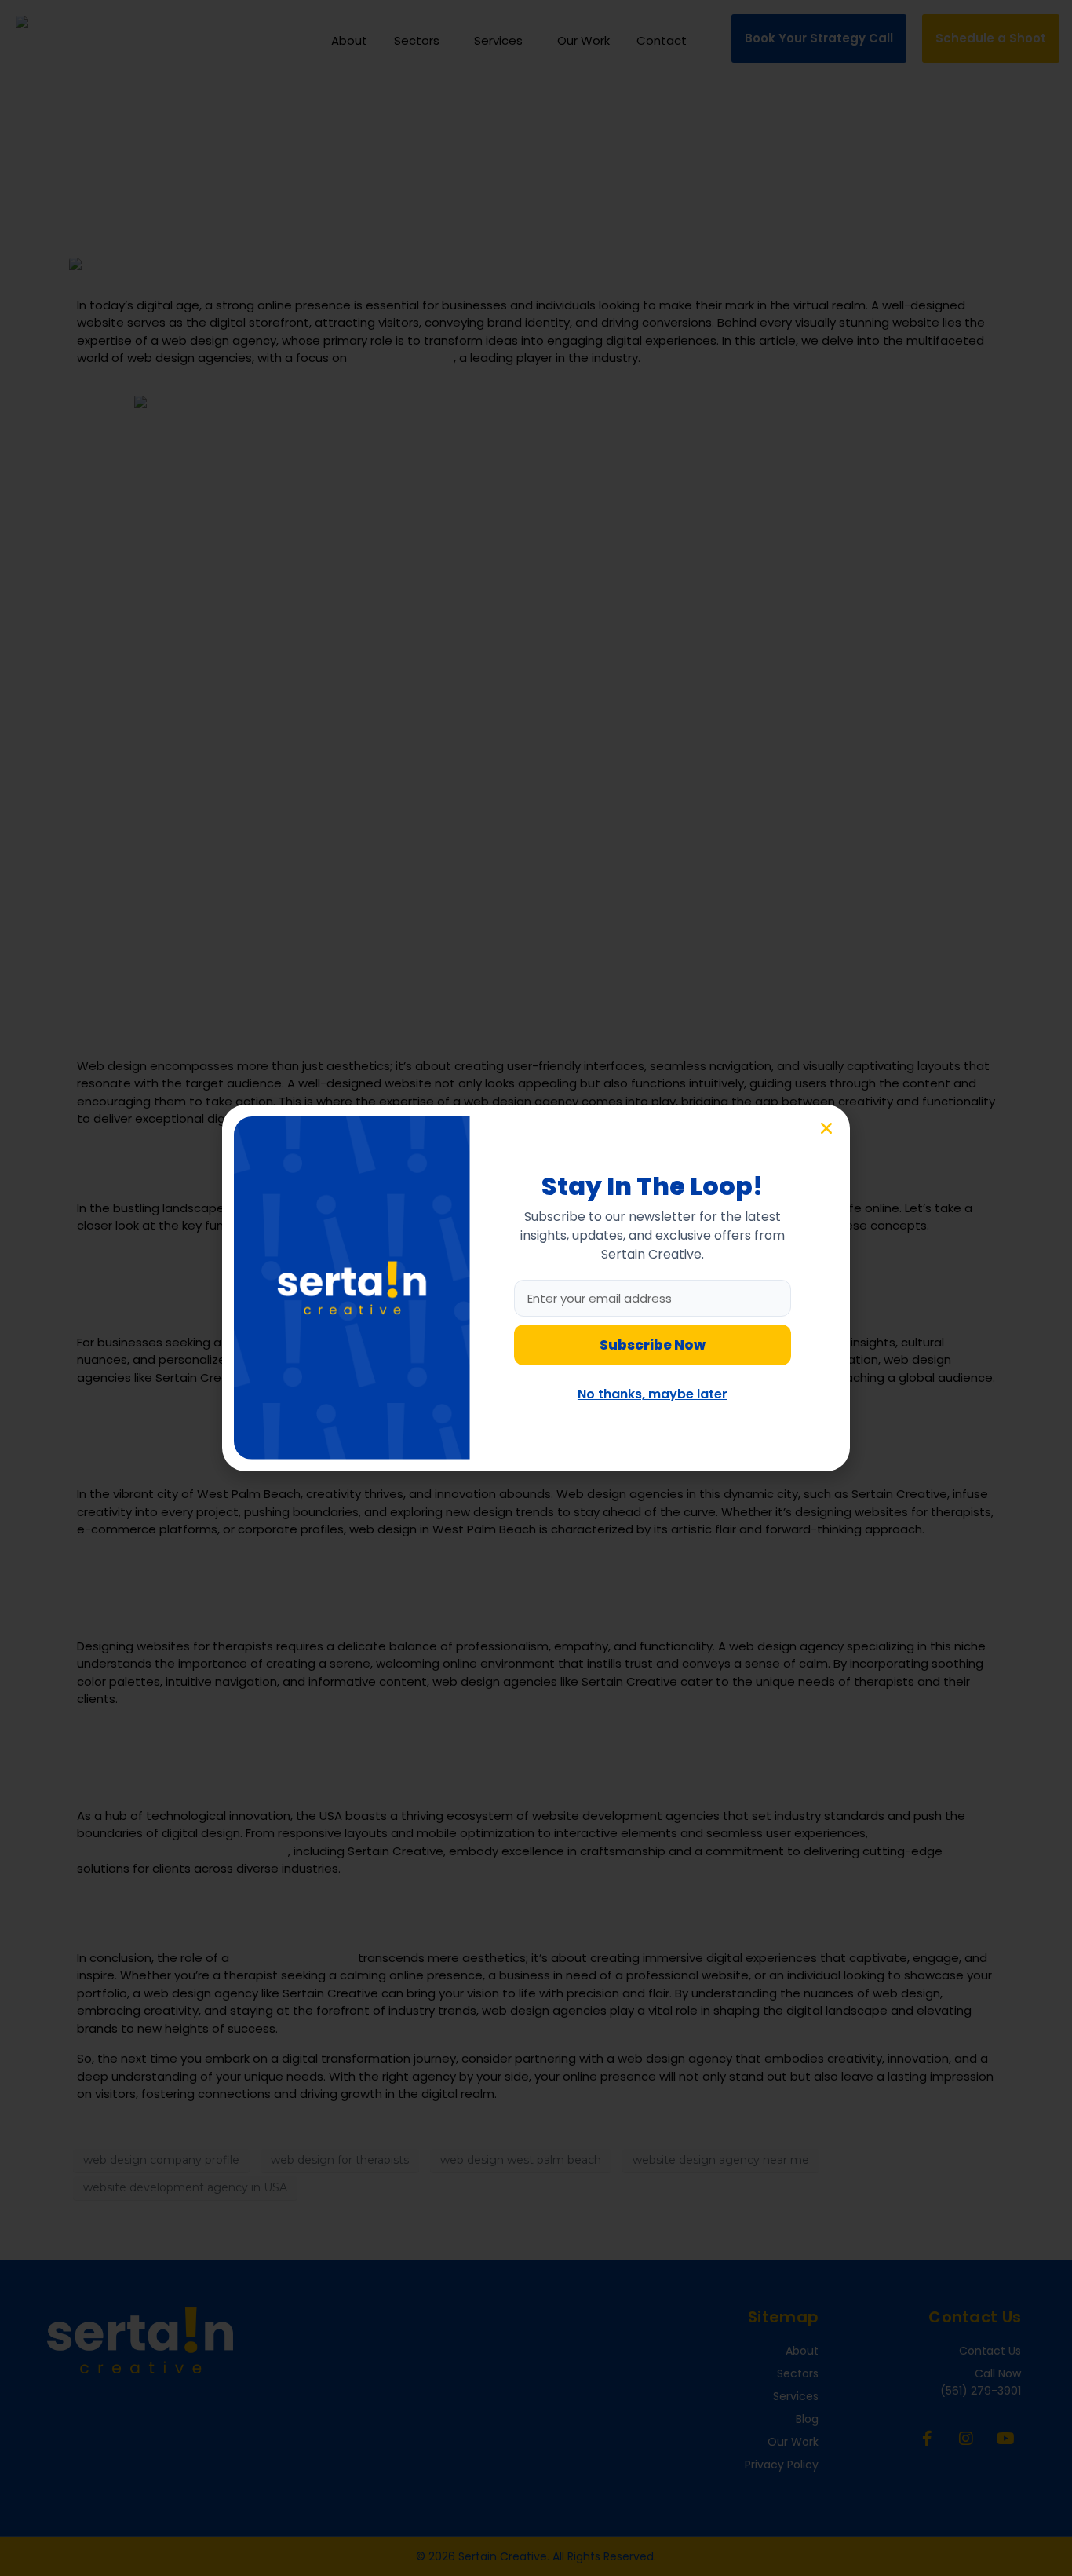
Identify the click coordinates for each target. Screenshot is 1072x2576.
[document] (536, 1288)
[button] (826, 1128)
